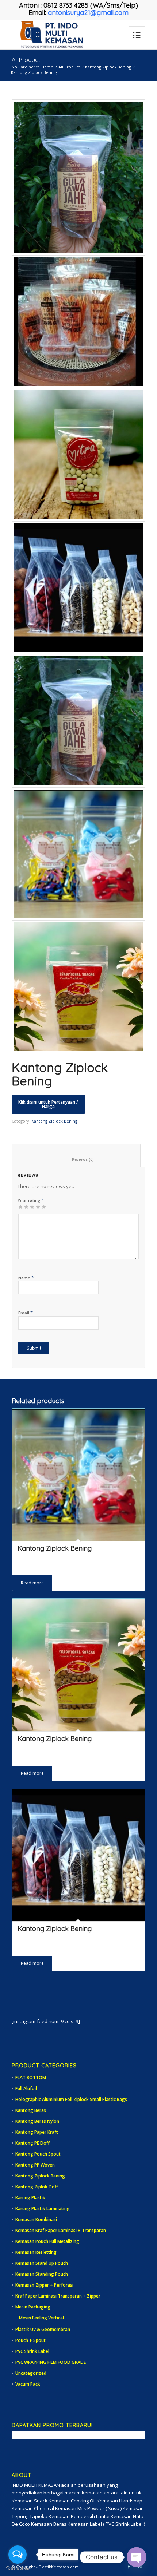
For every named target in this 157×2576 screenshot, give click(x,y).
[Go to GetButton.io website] (18, 2569)
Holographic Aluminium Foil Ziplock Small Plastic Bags (71, 2099)
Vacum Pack (28, 2384)
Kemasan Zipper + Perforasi (44, 2285)
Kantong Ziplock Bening (108, 67)
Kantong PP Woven (35, 2165)
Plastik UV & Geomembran (43, 2329)
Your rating (31, 1200)
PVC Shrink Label (32, 2351)
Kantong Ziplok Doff (37, 2187)
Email (26, 1313)
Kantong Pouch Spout (38, 2154)
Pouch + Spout (30, 2340)
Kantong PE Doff (32, 2143)
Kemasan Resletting (36, 2252)
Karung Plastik (30, 2198)
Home (47, 67)
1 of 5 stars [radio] (20, 1207)
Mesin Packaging (33, 2307)
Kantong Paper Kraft (37, 2132)
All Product (26, 60)
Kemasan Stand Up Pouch (42, 2263)
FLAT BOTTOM (31, 2078)
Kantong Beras (31, 2110)
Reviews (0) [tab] (76, 1159)
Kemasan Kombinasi (36, 2219)
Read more (32, 1583)
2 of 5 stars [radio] (23, 1207)
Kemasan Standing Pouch (42, 2274)
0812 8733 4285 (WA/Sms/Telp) (91, 5)
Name (26, 1278)
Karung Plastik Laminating (43, 2209)
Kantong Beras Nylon (37, 2121)
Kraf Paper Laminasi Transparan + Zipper (58, 2296)
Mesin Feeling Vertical (41, 2318)
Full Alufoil (26, 2088)
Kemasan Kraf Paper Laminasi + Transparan (61, 2230)
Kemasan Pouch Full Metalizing (47, 2241)
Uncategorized (31, 2373)
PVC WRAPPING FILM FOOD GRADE (51, 2362)
